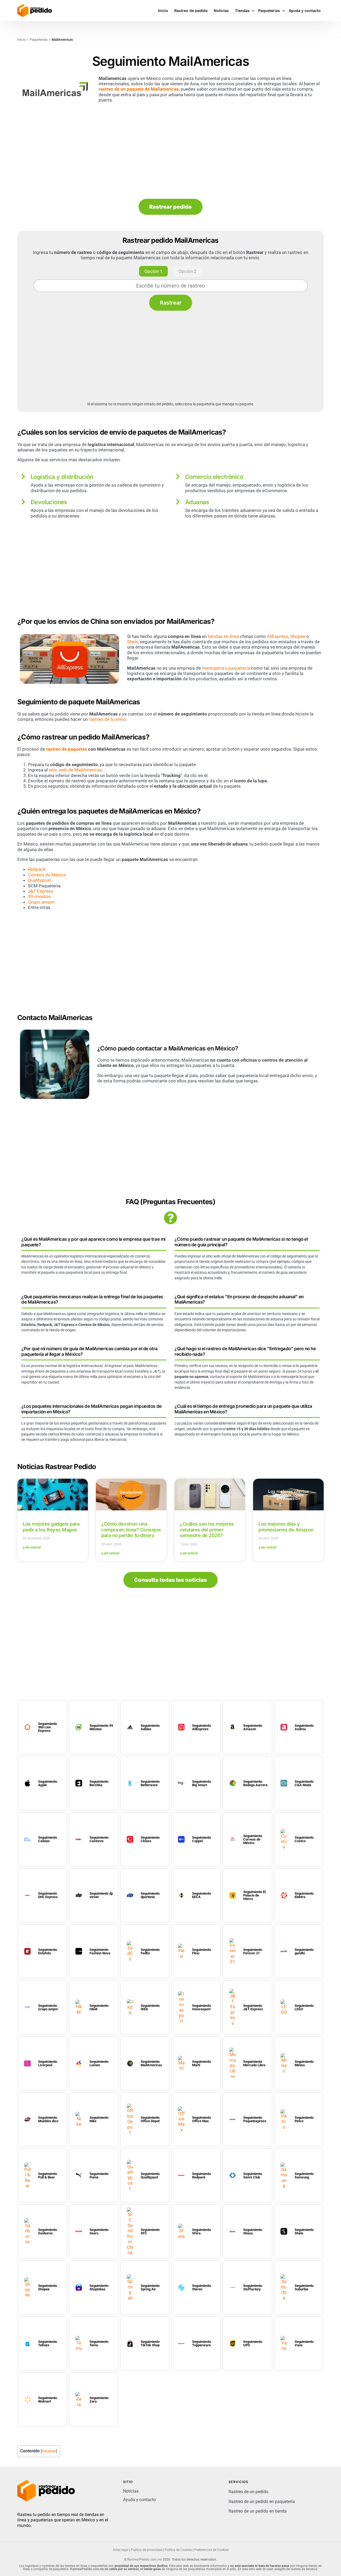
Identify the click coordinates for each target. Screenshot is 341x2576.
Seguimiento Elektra (304, 1895)
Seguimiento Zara (99, 2400)
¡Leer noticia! (32, 1547)
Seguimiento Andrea (304, 1727)
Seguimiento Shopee (48, 2287)
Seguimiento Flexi (202, 1951)
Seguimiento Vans (304, 2343)
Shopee (298, 636)
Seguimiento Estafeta (48, 1951)
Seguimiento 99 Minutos (101, 1727)
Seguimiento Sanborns (48, 2231)
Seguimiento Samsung (304, 2175)
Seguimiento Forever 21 (253, 1951)
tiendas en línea (223, 636)
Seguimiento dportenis (150, 1895)
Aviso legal (121, 2550)
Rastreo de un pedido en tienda (258, 2511)
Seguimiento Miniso (304, 2063)
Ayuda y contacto (139, 2500)
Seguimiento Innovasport (202, 2007)
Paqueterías (39, 40)
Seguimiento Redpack (202, 2175)
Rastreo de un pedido (248, 2492)
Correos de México (47, 875)
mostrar (49, 2451)
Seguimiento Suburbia (304, 2287)
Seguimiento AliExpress (202, 1727)
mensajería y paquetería (226, 668)
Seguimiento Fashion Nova (100, 1951)
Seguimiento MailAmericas (151, 2063)
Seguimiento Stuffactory (253, 2287)
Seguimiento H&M (99, 2007)
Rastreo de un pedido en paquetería (262, 2502)
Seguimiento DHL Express (48, 1895)
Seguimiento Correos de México (253, 1839)
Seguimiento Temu (99, 2343)
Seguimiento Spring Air (150, 2287)
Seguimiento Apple (48, 1783)
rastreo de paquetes (67, 749)
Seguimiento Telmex (48, 2343)
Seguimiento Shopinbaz (99, 2287)
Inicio (21, 40)
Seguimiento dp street (101, 1895)
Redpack (37, 869)
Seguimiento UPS (253, 2343)
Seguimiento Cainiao (48, 1839)
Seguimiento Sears (99, 2231)
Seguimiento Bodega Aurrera (255, 1783)
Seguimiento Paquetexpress (255, 2119)
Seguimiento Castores (99, 1839)
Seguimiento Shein (304, 2231)
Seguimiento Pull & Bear (48, 2175)
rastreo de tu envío (107, 719)
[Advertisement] (170, 151)
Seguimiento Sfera (202, 2231)
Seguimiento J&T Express (253, 2007)
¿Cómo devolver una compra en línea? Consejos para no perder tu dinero (131, 1530)
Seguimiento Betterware (150, 1783)
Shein (133, 642)
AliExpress (278, 636)
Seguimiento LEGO (304, 2007)
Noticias (131, 2491)
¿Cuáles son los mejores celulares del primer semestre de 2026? (207, 1530)
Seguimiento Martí (202, 2063)
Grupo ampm (41, 902)
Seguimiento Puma (99, 2175)
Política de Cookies (178, 2550)
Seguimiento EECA (202, 1895)
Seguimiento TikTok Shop (150, 2343)
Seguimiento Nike (99, 2119)
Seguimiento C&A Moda (304, 1783)
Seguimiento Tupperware (202, 2343)
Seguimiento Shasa (253, 2231)
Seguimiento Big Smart (202, 1783)
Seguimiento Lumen (99, 2063)
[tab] (153, 271)
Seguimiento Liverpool (48, 2063)
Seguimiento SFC (150, 2231)
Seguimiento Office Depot (150, 2119)
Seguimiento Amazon (253, 1727)
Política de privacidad (146, 2550)
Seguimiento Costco (304, 1839)
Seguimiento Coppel (202, 1839)
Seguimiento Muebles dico (48, 2119)
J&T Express (41, 891)
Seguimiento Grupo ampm (48, 2007)
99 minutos (39, 896)
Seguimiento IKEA (150, 2007)
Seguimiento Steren (202, 2287)
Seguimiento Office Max (202, 2119)
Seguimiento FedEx (150, 1951)
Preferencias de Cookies (211, 2550)
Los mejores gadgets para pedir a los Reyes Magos (51, 1527)
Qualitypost (40, 880)
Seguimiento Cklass (150, 1839)
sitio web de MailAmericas (75, 770)
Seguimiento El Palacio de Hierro (254, 1895)
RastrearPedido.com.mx (145, 2559)
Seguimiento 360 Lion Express (48, 1727)
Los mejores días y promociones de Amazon (286, 1527)
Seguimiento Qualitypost (150, 2175)
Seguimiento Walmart (48, 2400)
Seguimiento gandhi (304, 1951)
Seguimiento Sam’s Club (253, 2175)
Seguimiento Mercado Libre (254, 2063)
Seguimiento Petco (304, 2119)
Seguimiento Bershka (99, 1783)
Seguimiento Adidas (150, 1727)
